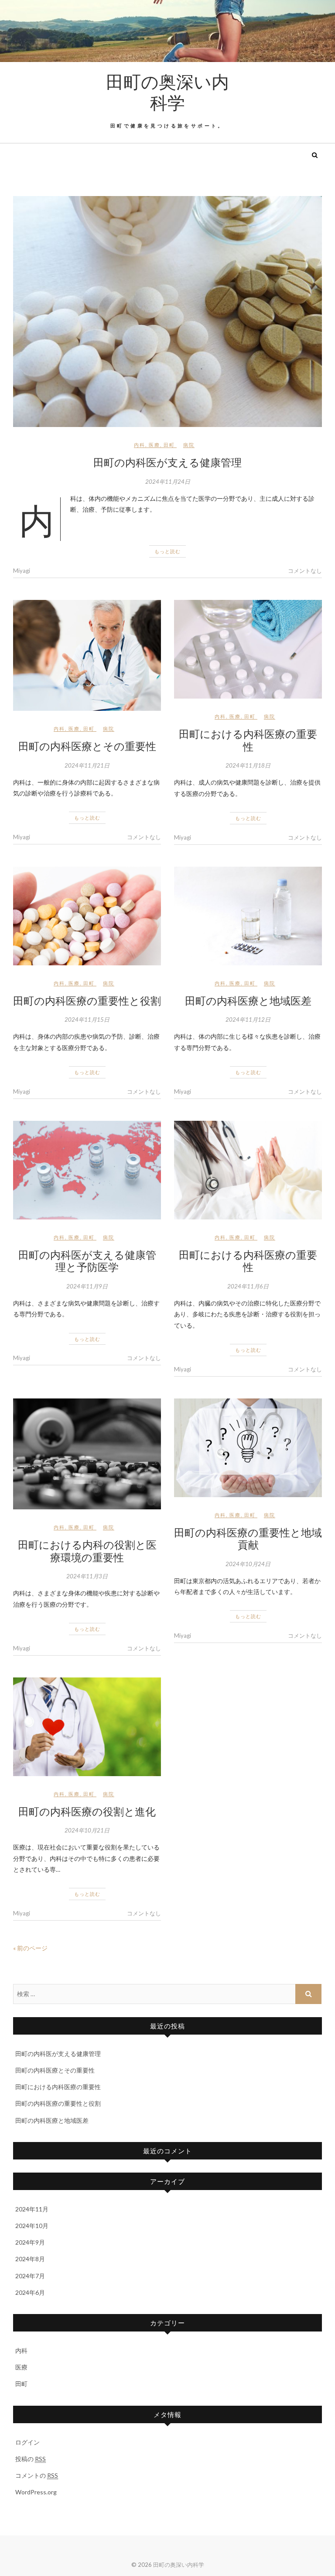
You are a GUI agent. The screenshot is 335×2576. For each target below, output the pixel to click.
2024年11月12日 (248, 1019)
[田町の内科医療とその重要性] (87, 655)
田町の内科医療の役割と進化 (87, 1811)
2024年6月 (30, 2292)
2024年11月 (32, 2209)
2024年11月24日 (168, 482)
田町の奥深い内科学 (167, 92)
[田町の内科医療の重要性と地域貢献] (248, 1448)
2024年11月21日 (87, 765)
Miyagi (22, 571)
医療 (154, 445)
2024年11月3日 (87, 1576)
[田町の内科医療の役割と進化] (87, 1727)
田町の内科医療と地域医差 (248, 1000)
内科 (140, 445)
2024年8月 (30, 2259)
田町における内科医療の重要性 (248, 740)
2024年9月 (30, 2242)
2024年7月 (30, 2276)
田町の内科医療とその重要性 (87, 746)
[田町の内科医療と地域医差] (248, 916)
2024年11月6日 (248, 1286)
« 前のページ (30, 1948)
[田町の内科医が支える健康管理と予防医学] (87, 1170)
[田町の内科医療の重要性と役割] (87, 916)
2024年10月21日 (87, 1830)
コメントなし (305, 571)
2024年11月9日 (87, 1286)
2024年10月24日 (248, 1564)
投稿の (31, 2459)
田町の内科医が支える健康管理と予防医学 (87, 1261)
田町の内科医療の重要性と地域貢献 (248, 1538)
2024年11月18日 (248, 765)
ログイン (27, 2442)
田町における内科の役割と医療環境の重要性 (87, 1551)
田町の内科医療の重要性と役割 (87, 1000)
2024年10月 (32, 2226)
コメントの (37, 2475)
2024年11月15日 (87, 1019)
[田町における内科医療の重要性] (248, 649)
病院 (189, 445)
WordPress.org (36, 2492)
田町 (169, 445)
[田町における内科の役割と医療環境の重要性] (87, 1454)
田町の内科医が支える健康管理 (167, 462)
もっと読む (167, 551)
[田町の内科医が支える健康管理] (167, 312)
